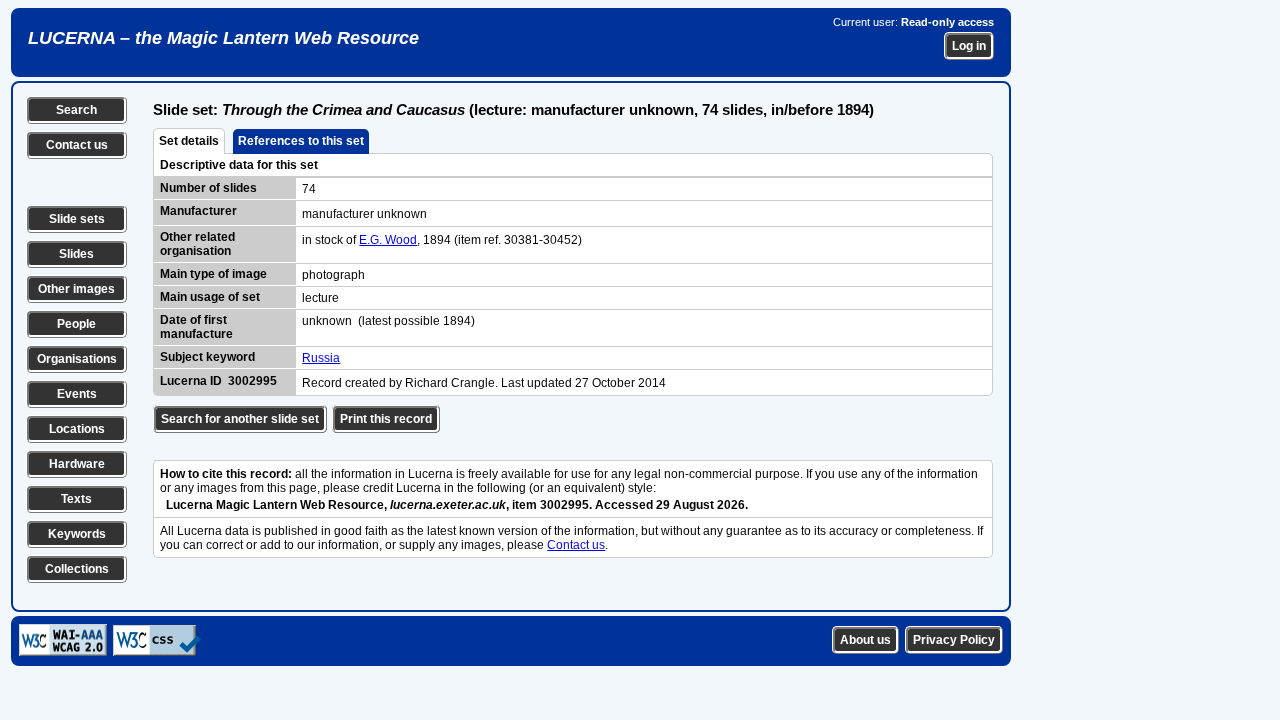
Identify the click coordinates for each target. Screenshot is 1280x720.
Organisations (77, 359)
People (76, 324)
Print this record (386, 419)
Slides (76, 254)
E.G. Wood (388, 240)
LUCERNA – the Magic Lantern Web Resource (223, 38)
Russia (321, 358)
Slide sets (77, 219)
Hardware (77, 464)
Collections (77, 569)
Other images (76, 289)
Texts (76, 499)
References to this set (301, 141)
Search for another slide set (240, 419)
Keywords (77, 534)
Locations (77, 429)
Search (76, 110)
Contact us (77, 145)
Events (77, 394)
